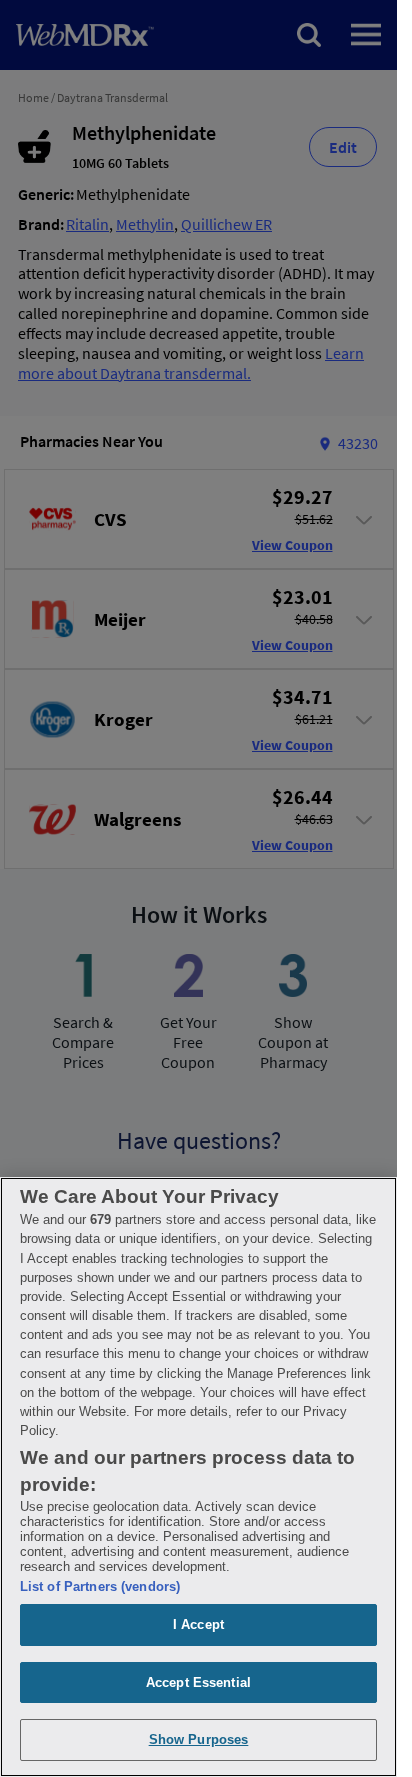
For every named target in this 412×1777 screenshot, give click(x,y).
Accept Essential (198, 1682)
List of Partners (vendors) (100, 1586)
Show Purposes (199, 1739)
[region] (198, 1477)
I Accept (198, 1624)
